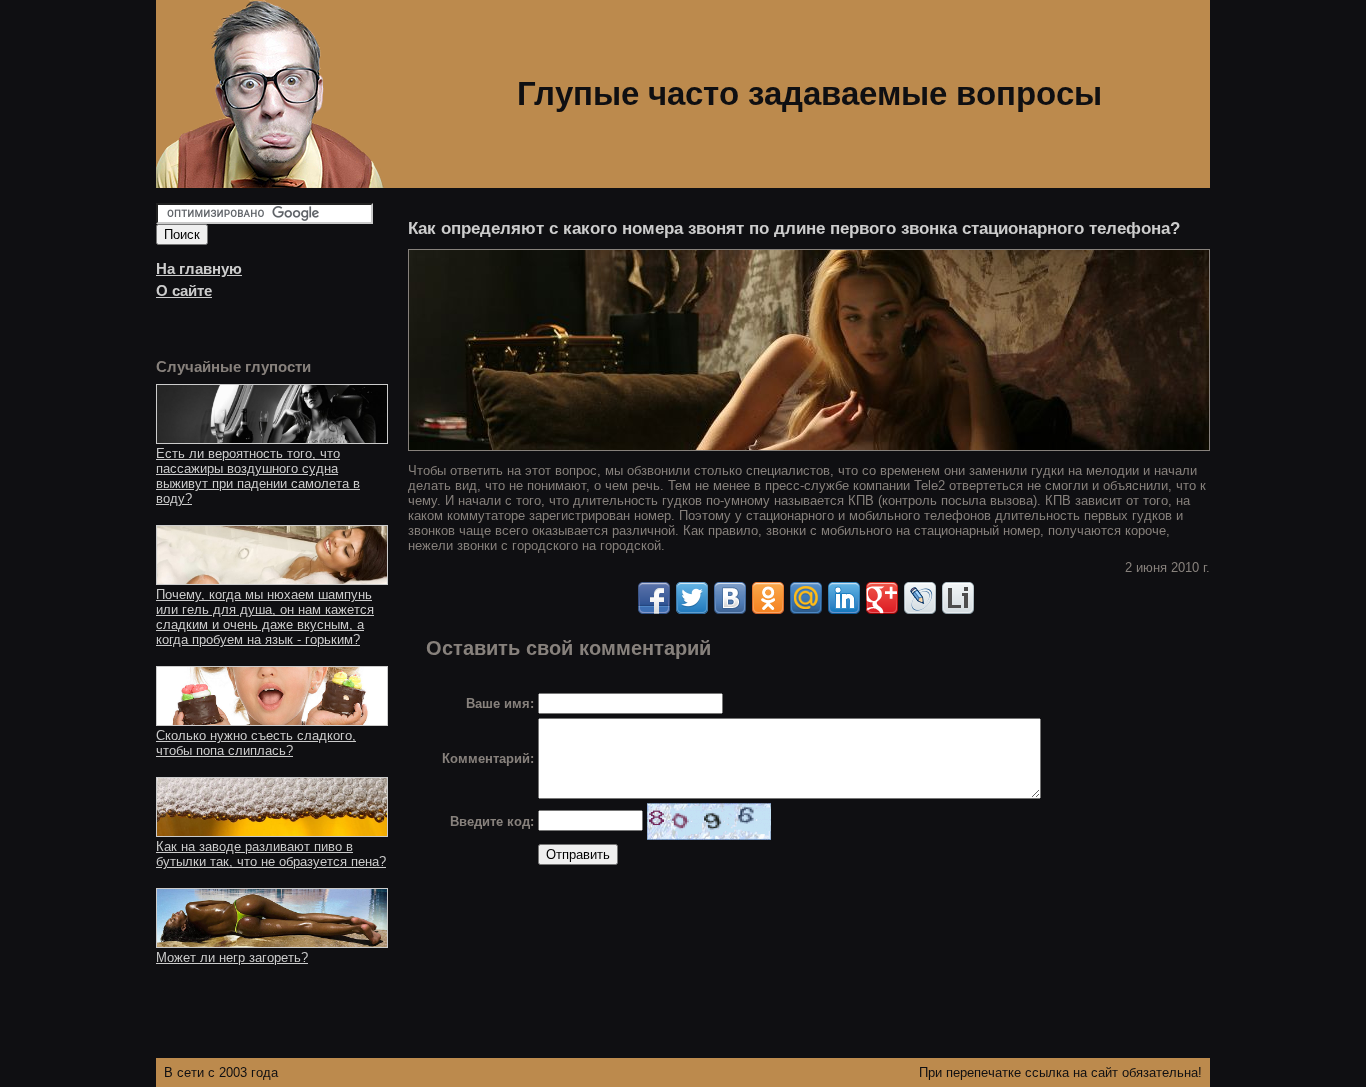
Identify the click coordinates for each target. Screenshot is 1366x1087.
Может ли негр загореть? (232, 957)
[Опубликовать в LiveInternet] (958, 598)
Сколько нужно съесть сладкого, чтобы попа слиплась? (256, 743)
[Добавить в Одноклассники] (768, 598)
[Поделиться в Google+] (882, 598)
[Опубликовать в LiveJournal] (920, 598)
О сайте (184, 291)
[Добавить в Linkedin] (844, 598)
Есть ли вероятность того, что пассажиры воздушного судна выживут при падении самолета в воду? (258, 476)
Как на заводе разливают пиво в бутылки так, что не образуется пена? (271, 854)
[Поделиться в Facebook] (654, 598)
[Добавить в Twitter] (692, 598)
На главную (199, 269)
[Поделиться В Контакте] (730, 598)
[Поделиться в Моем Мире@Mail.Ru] (806, 598)
